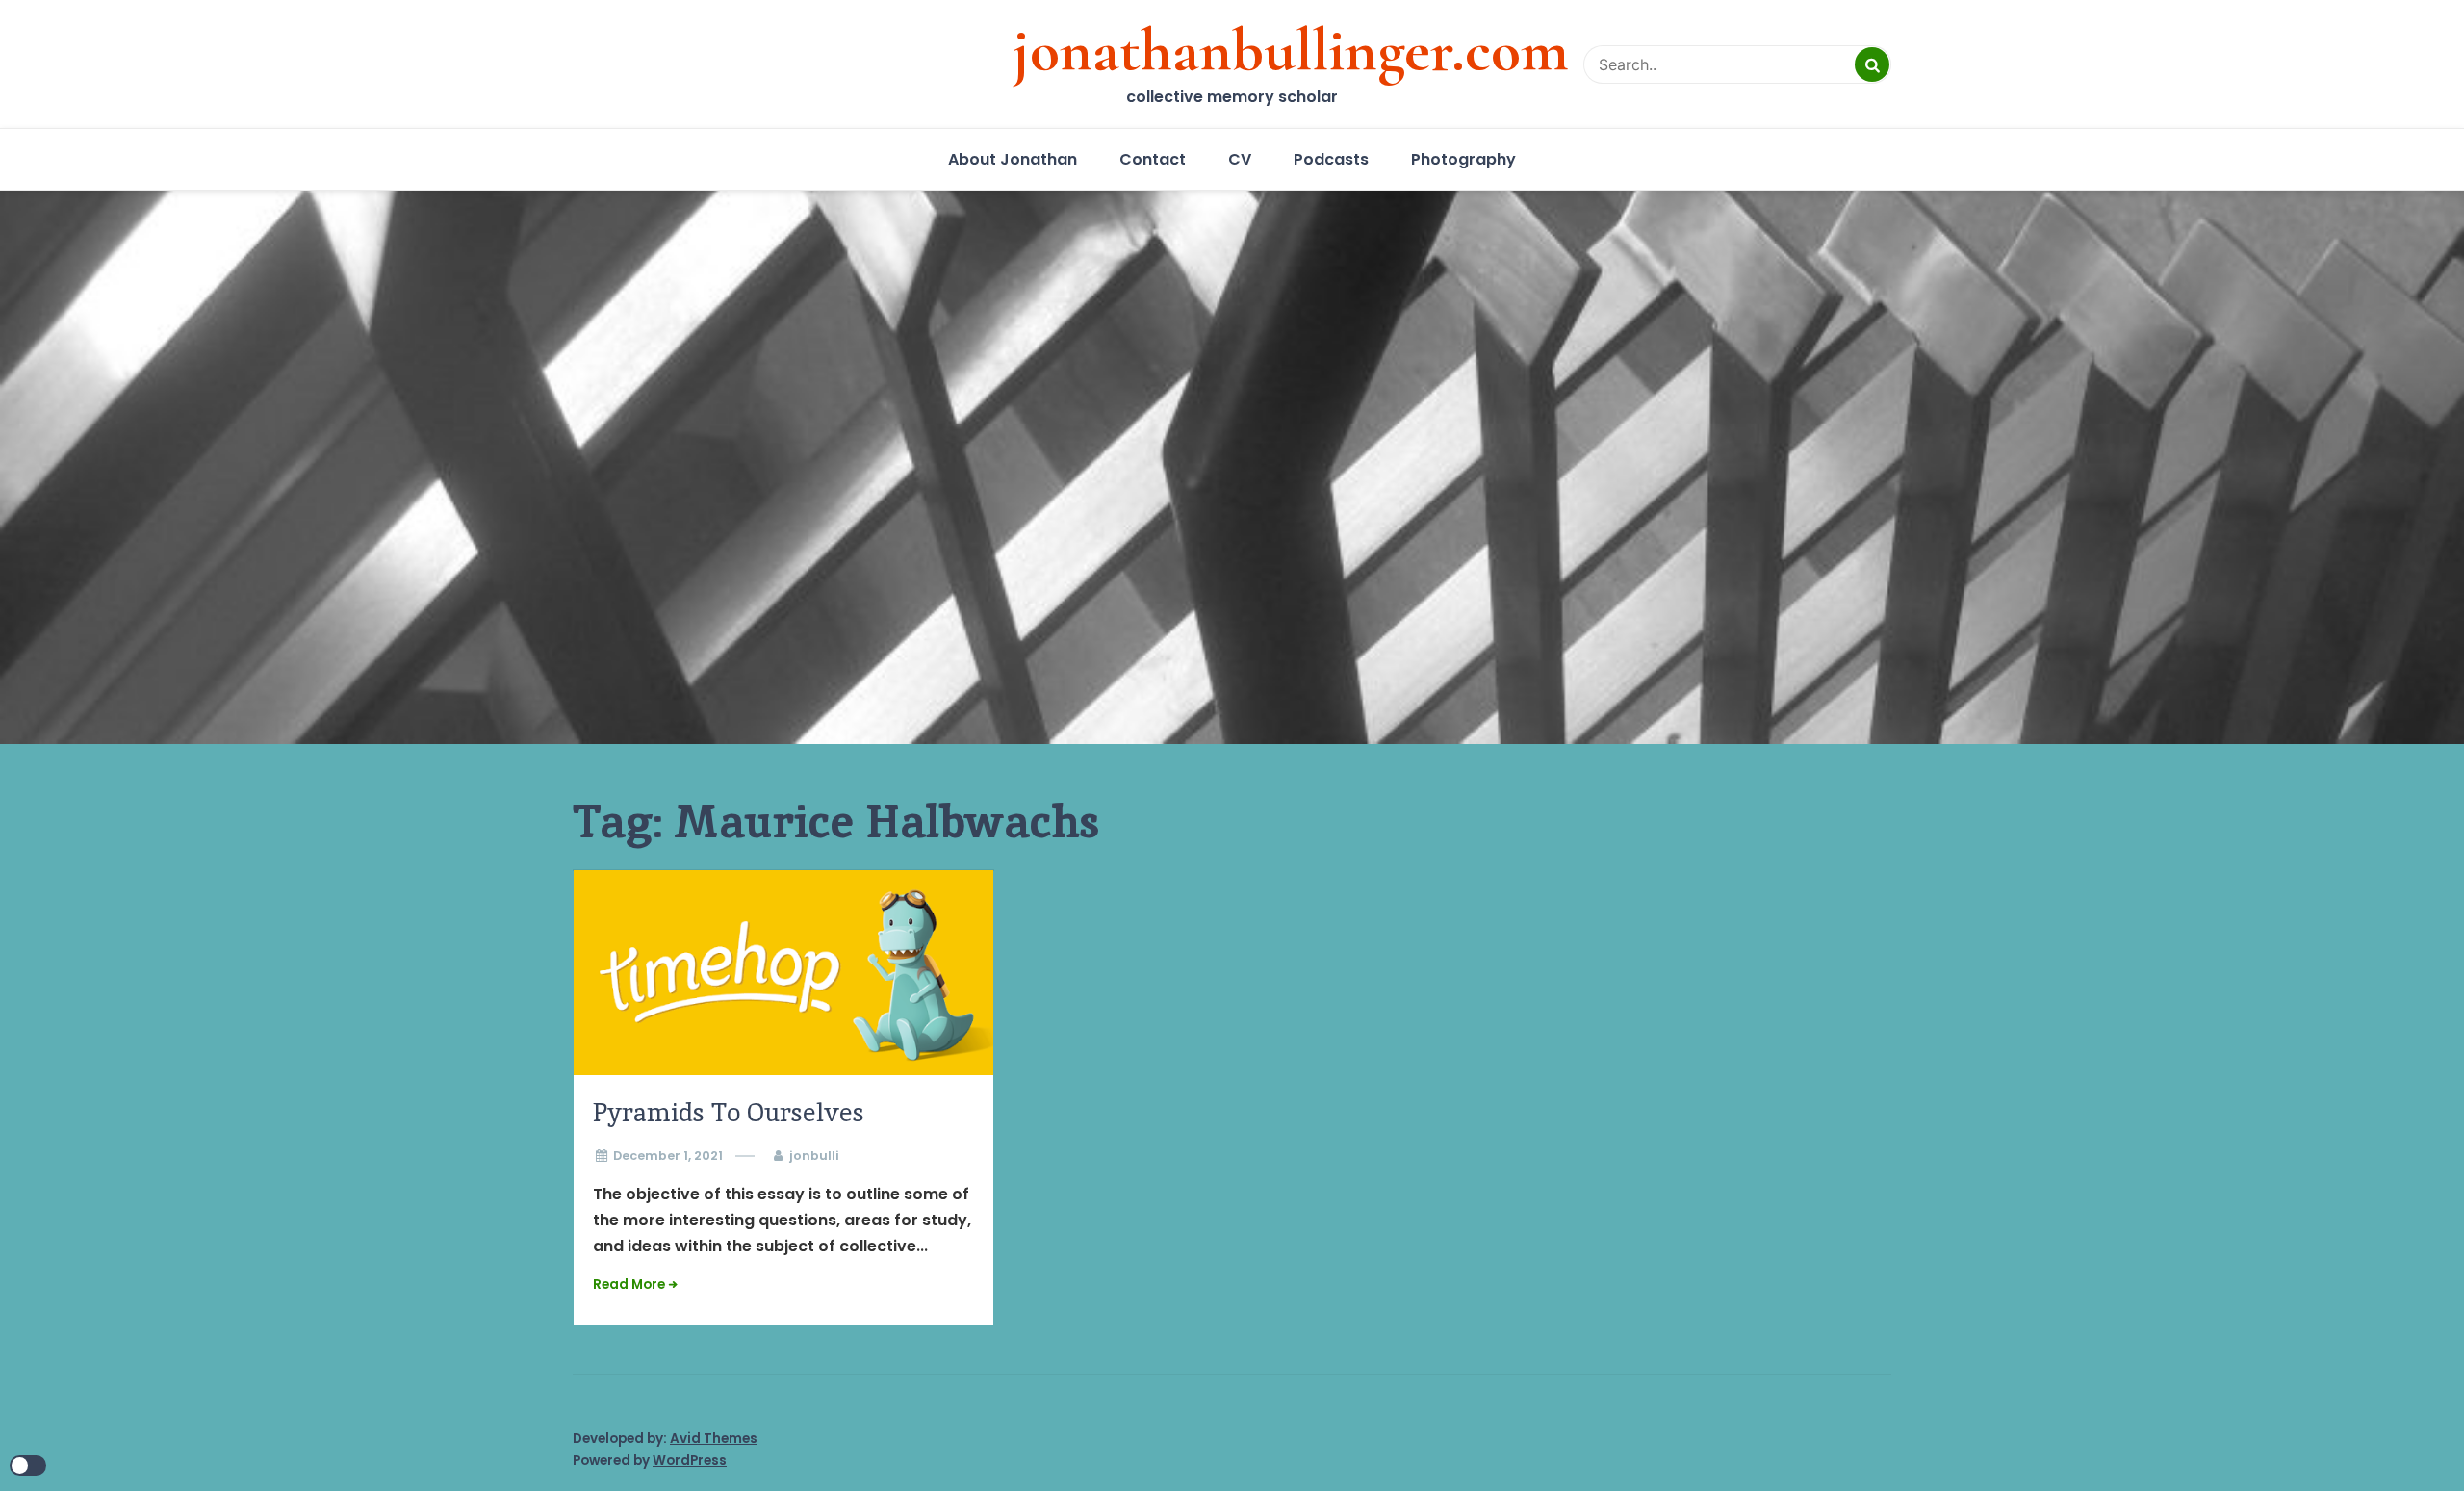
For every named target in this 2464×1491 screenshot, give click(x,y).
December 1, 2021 (668, 1156)
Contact (1153, 159)
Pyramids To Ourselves (729, 1112)
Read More (629, 1285)
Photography (1463, 159)
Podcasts (1331, 159)
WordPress (690, 1461)
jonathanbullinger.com (1291, 50)
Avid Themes (714, 1439)
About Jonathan (1013, 159)
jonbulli (814, 1156)
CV (1240, 159)
